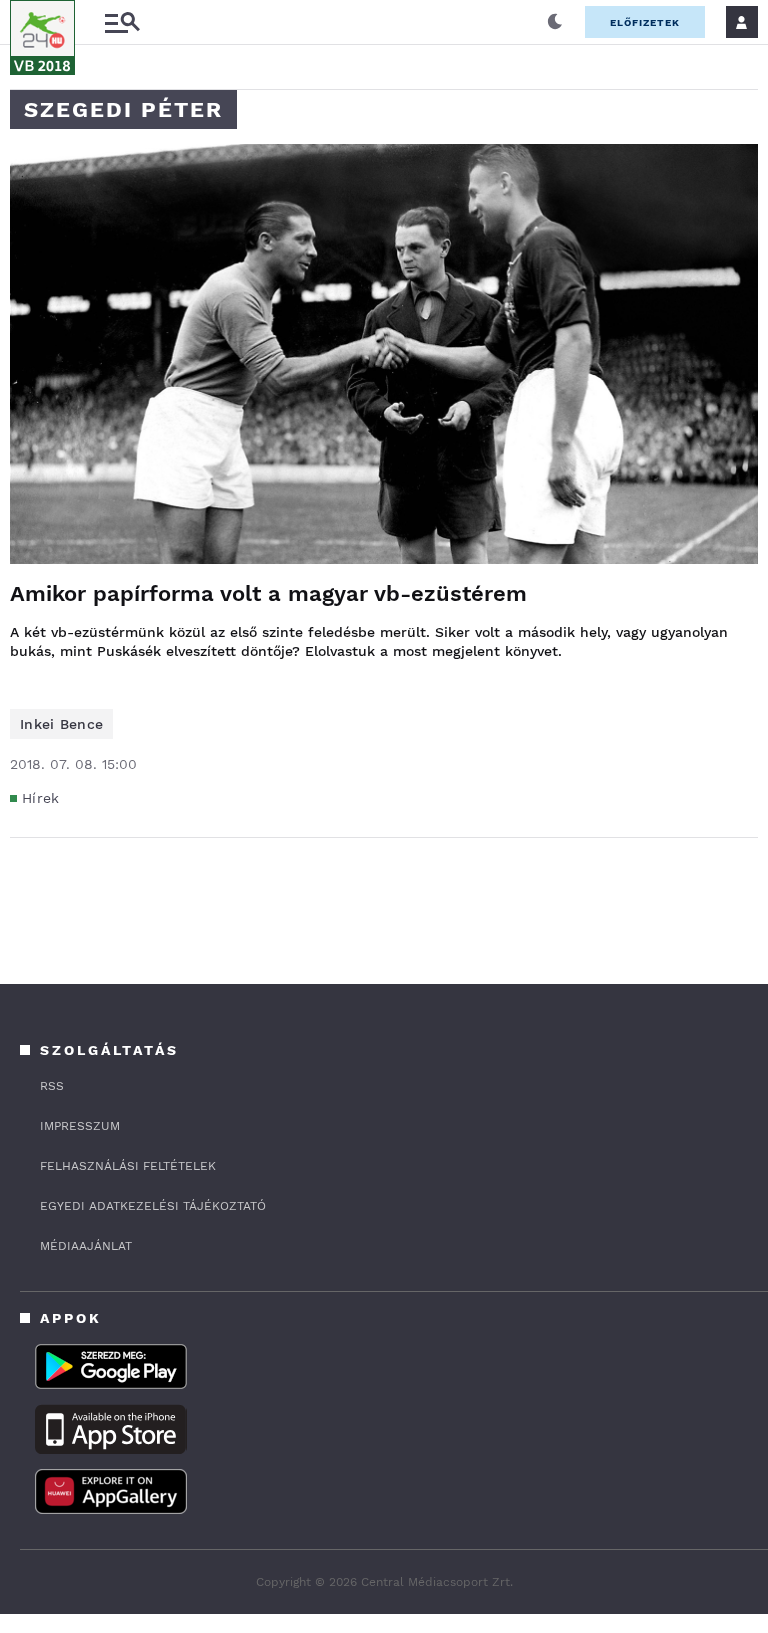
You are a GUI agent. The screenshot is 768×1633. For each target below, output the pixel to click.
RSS (52, 1086)
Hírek (41, 798)
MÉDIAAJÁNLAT (86, 1246)
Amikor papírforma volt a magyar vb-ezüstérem (268, 593)
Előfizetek (645, 22)
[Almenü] (122, 22)
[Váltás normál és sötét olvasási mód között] (555, 22)
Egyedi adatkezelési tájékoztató (153, 1206)
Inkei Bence (61, 724)
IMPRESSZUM (80, 1126)
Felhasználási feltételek (128, 1166)
